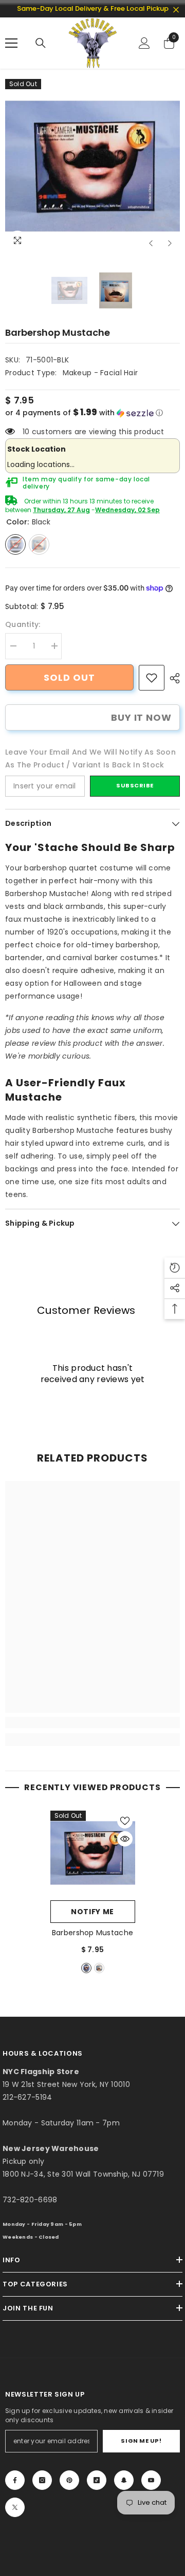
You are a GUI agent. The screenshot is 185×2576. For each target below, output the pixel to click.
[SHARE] (172, 678)
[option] (92, 166)
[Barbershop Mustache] (93, 1853)
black (86, 1968)
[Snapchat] (124, 2480)
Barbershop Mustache (92, 1933)
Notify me (92, 1912)
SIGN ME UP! (141, 2441)
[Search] (41, 43)
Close (176, 10)
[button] (151, 243)
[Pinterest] (69, 2480)
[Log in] (144, 43)
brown (99, 1968)
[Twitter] (15, 2507)
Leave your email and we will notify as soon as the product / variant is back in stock (90, 758)
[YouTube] (151, 2480)
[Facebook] (15, 2480)
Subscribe (135, 785)
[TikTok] (97, 2480)
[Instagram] (42, 2480)
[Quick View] (125, 1839)
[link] (152, 678)
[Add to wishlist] (125, 1821)
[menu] (11, 43)
